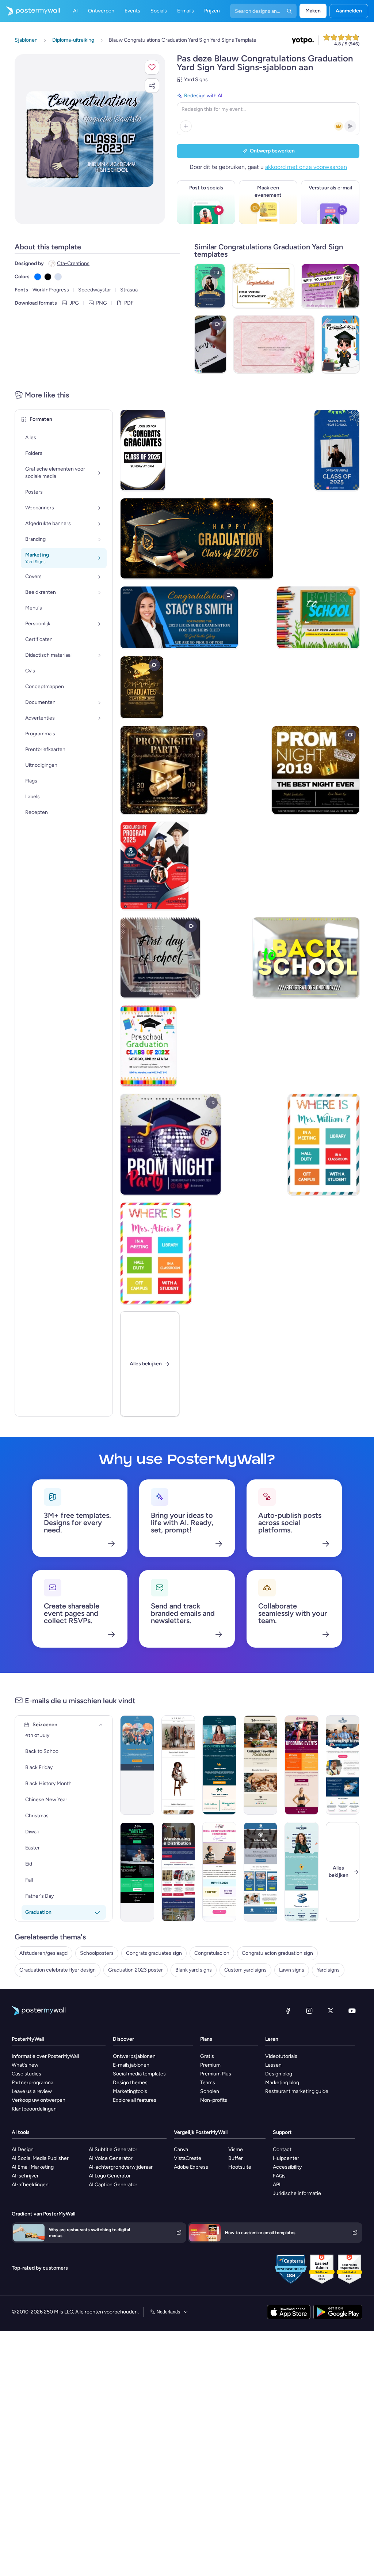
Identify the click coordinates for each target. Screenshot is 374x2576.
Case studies (26, 2074)
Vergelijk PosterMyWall (201, 2132)
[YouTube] (352, 2011)
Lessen (273, 2065)
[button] (152, 67)
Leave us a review (32, 2091)
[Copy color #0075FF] (38, 277)
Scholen (210, 2091)
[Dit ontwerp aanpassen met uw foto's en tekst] (90, 139)
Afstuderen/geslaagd (43, 1953)
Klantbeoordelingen (34, 2109)
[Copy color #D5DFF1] (58, 277)
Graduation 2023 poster (136, 1970)
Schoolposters (97, 1953)
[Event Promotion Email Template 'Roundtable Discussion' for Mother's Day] (219, 1872)
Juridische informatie (297, 2193)
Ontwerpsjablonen (134, 2056)
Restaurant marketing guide (297, 2091)
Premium (210, 2065)
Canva (181, 2149)
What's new (25, 2065)
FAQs (279, 2176)
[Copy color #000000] (48, 277)
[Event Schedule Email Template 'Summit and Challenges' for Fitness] (302, 1765)
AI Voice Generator (111, 2158)
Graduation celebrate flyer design (58, 1970)
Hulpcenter (286, 2158)
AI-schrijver (25, 2176)
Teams (208, 2083)
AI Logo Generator (110, 2176)
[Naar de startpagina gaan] (30, 11)
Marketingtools (130, 2091)
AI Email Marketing (33, 2167)
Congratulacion (212, 1953)
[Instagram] (309, 2011)
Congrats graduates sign (154, 1953)
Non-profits (214, 2100)
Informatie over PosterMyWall (45, 2056)
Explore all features (135, 2100)
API (277, 2185)
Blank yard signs (194, 1970)
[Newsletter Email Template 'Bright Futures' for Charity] (343, 1765)
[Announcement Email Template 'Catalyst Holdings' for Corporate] (219, 1765)
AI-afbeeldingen (30, 2185)
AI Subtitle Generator (113, 2149)
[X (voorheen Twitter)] (331, 2011)
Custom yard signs (245, 1970)
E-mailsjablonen (131, 2065)
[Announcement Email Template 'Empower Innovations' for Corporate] (302, 1872)
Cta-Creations (73, 263)
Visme (236, 2149)
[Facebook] (288, 2011)
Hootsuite (240, 2167)
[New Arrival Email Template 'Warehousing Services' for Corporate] (178, 1872)
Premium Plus (216, 2074)
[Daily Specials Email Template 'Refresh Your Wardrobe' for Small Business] (178, 1765)
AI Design (23, 2149)
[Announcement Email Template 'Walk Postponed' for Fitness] (137, 1765)
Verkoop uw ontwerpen (39, 2100)
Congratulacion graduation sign (277, 1953)
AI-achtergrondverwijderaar (121, 2167)
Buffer (236, 2158)
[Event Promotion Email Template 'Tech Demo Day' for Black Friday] (137, 1872)
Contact (282, 2149)
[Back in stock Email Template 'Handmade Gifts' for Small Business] (261, 1765)
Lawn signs (292, 1970)
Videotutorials (281, 2056)
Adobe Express (191, 2167)
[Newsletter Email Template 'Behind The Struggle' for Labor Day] (261, 1872)
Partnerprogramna (33, 2083)
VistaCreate (188, 2158)
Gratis (207, 2056)
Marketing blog (282, 2083)
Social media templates (139, 2074)
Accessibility (287, 2167)
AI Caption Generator (113, 2185)
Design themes (130, 2083)
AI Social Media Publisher (40, 2158)
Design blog (279, 2074)
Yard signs (328, 1970)
